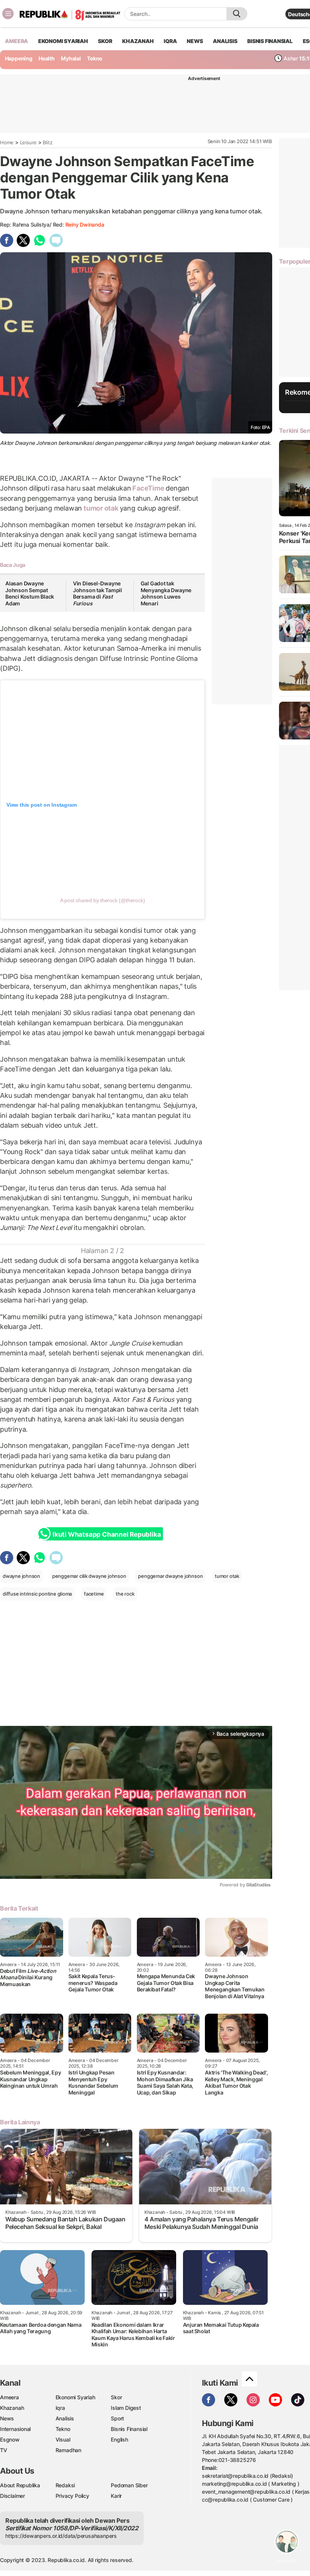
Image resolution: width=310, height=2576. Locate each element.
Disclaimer (12, 2496)
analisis (225, 41)
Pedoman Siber (129, 2485)
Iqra (60, 2408)
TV (4, 2450)
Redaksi (65, 2485)
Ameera (9, 2397)
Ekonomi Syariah (63, 41)
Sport (117, 2418)
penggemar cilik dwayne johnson (89, 1576)
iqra (170, 41)
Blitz (47, 142)
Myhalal (71, 58)
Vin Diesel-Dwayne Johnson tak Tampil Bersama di (98, 593)
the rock (125, 1594)
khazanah (138, 41)
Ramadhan (68, 2450)
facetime (94, 1594)
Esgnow (10, 2439)
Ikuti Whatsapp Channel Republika (107, 1534)
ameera (16, 41)
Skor (116, 2397)
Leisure (29, 142)
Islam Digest (126, 2408)
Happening (19, 58)
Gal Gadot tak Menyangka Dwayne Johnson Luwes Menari (166, 593)
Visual (63, 2439)
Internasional (15, 2429)
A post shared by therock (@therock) (103, 900)
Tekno (95, 58)
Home (7, 142)
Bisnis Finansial (270, 41)
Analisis (65, 2418)
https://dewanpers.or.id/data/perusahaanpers (61, 2536)
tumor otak (101, 508)
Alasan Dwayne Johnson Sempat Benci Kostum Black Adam (30, 593)
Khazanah (12, 2408)
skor (105, 41)
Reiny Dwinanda (85, 225)
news (195, 41)
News (7, 2418)
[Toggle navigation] (8, 14)
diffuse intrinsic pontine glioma (37, 1594)
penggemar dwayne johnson (170, 1576)
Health (47, 58)
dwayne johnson (21, 1576)
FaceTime (148, 488)
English (119, 2439)
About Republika (20, 2485)
